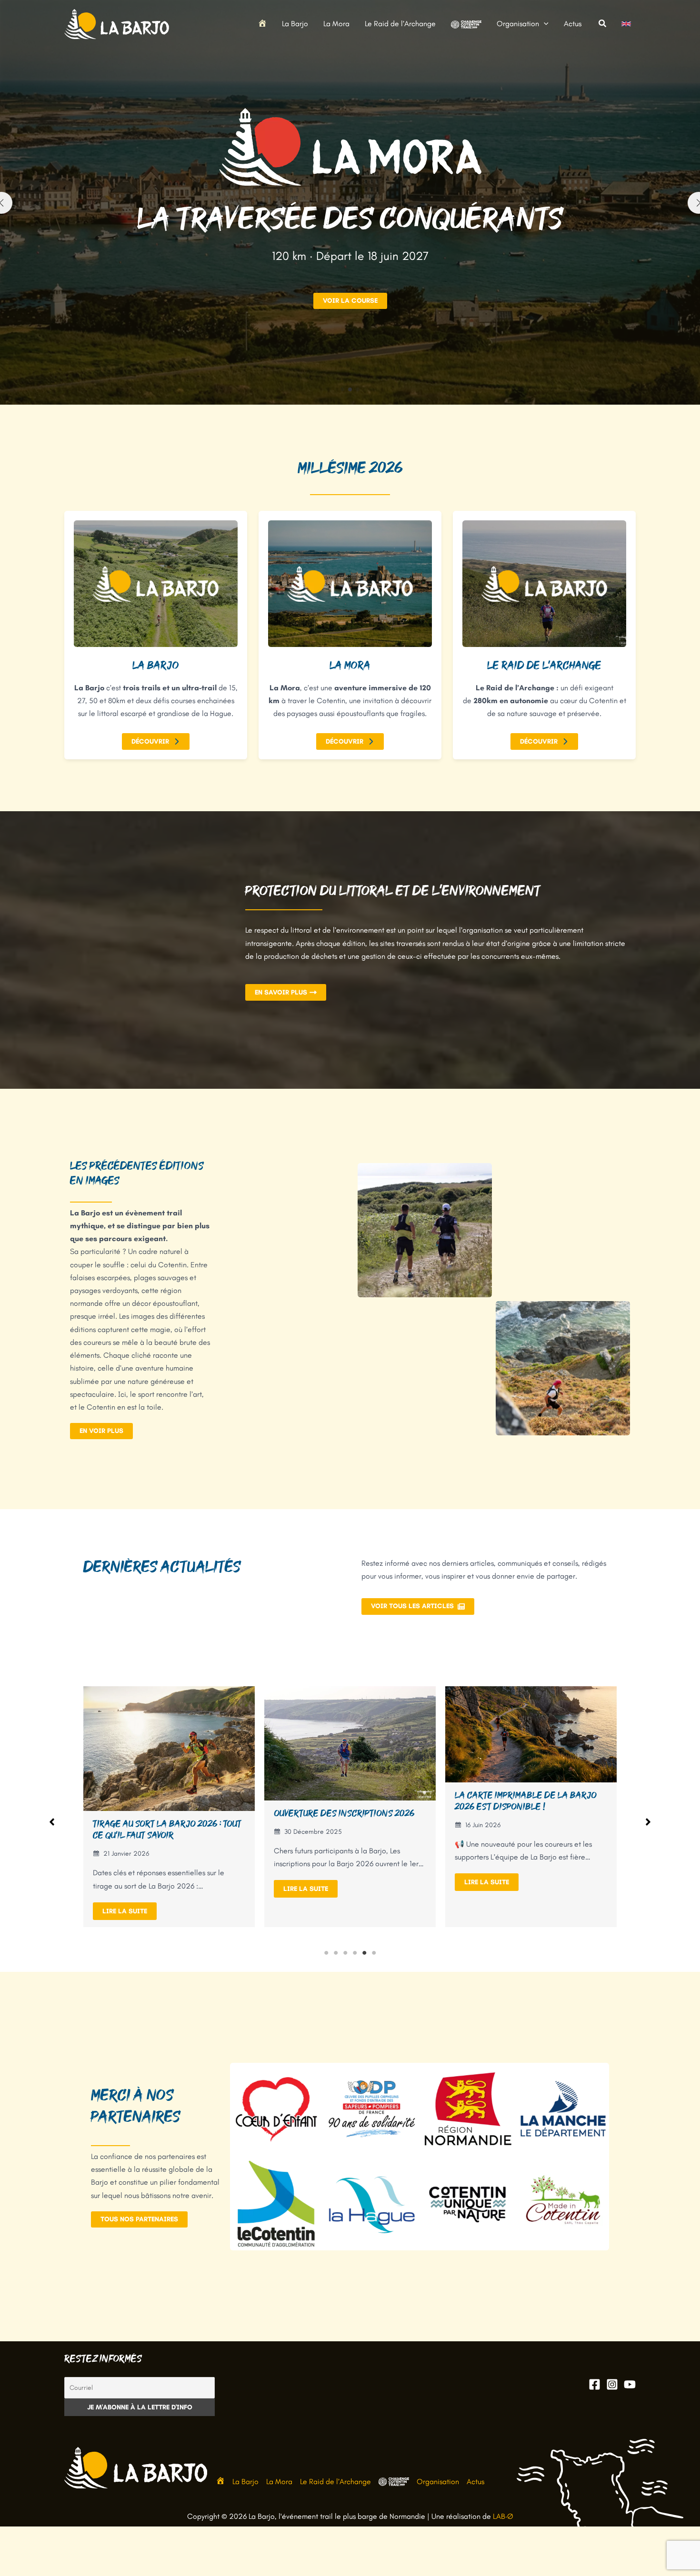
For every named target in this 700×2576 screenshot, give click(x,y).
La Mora (279, 2482)
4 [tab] (355, 1953)
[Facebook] (595, 2384)
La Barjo (245, 2482)
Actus (475, 2482)
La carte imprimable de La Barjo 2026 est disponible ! (345, 1801)
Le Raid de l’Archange (335, 2482)
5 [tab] (364, 1953)
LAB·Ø (503, 2516)
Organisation (438, 2482)
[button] (544, 24)
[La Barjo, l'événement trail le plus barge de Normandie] (117, 23)
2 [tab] (336, 1953)
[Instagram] (612, 2384)
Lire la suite (125, 1889)
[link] (626, 24)
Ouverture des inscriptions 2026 (163, 1813)
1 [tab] (326, 1953)
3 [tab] (345, 1953)
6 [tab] (374, 1953)
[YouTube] (630, 2384)
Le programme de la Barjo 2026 (523, 1819)
